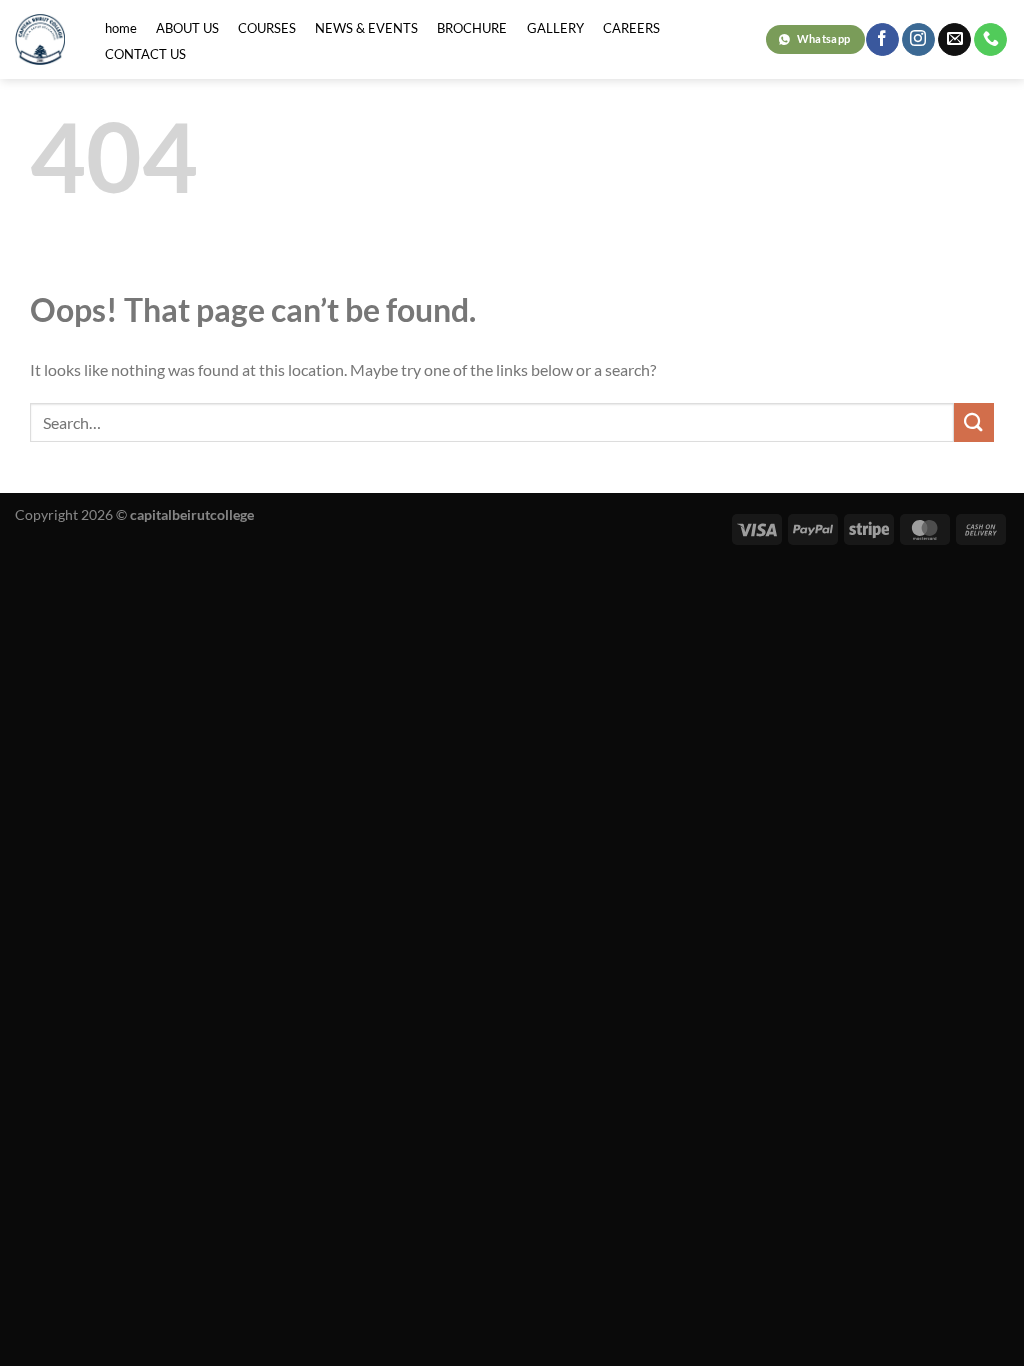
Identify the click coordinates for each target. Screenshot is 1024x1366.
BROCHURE (472, 28)
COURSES (267, 28)
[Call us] (990, 40)
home (121, 28)
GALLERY (555, 28)
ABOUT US (187, 28)
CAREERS (631, 28)
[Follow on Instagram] (918, 40)
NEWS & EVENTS (366, 28)
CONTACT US (145, 54)
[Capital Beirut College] (40, 39)
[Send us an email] (954, 40)
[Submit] (974, 422)
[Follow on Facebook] (882, 40)
